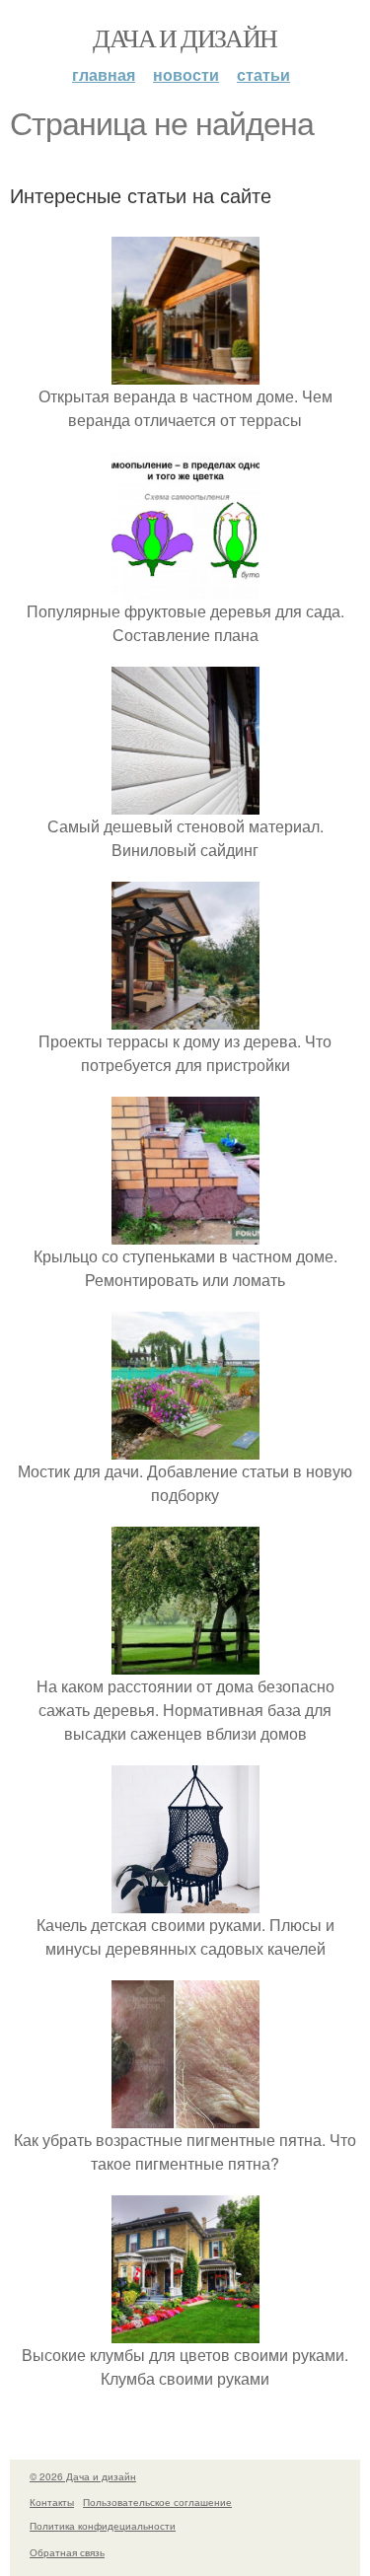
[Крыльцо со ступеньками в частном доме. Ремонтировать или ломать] (185, 1232)
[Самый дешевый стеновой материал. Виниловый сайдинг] (185, 802)
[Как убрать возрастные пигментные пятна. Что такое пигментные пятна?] (185, 2116)
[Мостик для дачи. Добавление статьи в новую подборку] (185, 1447)
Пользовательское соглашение (157, 2502)
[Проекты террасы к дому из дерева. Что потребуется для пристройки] (185, 1017)
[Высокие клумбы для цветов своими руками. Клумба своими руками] (185, 2331)
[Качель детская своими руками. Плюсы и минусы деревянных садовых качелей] (185, 1901)
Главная (104, 74)
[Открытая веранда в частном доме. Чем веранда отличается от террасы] (185, 372)
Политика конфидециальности (103, 2526)
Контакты (52, 2502)
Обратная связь (67, 2552)
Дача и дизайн (185, 37)
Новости (186, 74)
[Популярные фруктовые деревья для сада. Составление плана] (185, 587)
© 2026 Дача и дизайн (83, 2476)
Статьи (263, 74)
